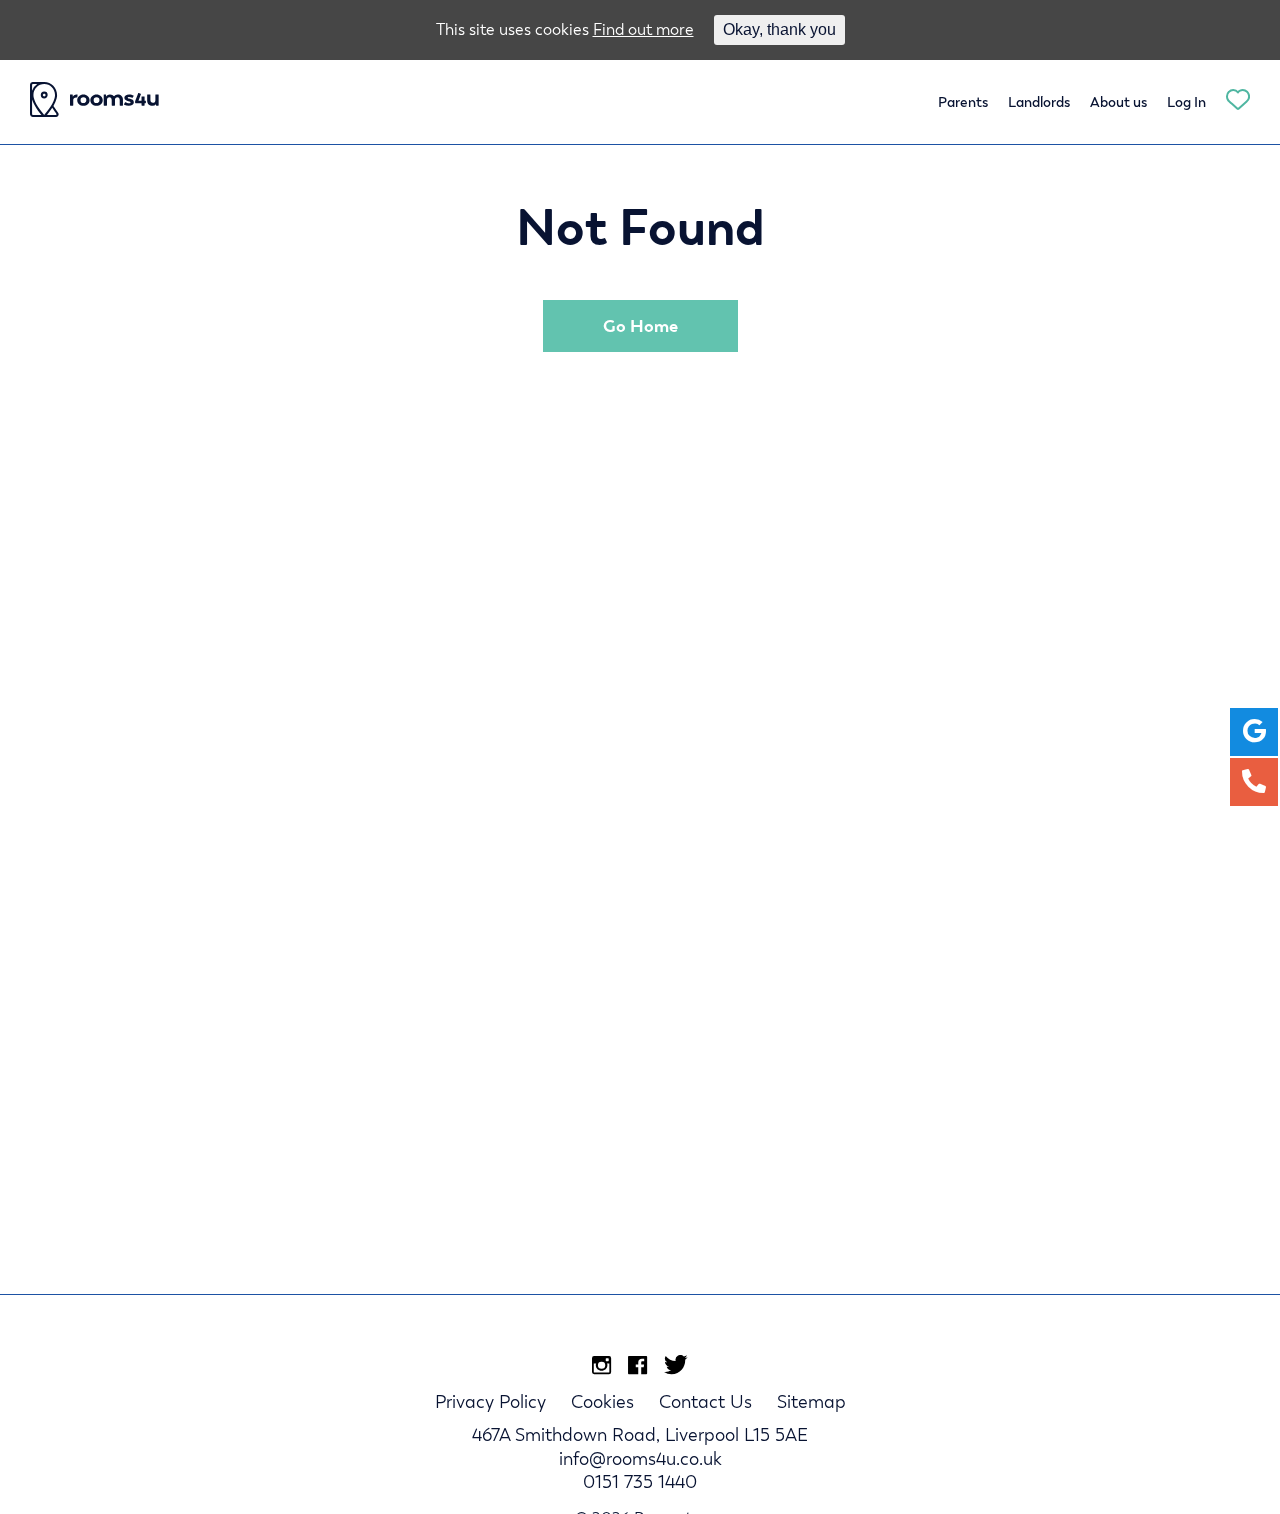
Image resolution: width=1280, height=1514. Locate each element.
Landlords (1039, 102)
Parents (963, 102)
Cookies (602, 1401)
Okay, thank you (779, 29)
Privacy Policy (490, 1401)
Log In (1186, 102)
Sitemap (811, 1401)
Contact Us (705, 1401)
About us (1118, 102)
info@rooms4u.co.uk (640, 1458)
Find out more (643, 29)
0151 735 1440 (640, 1481)
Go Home (640, 326)
